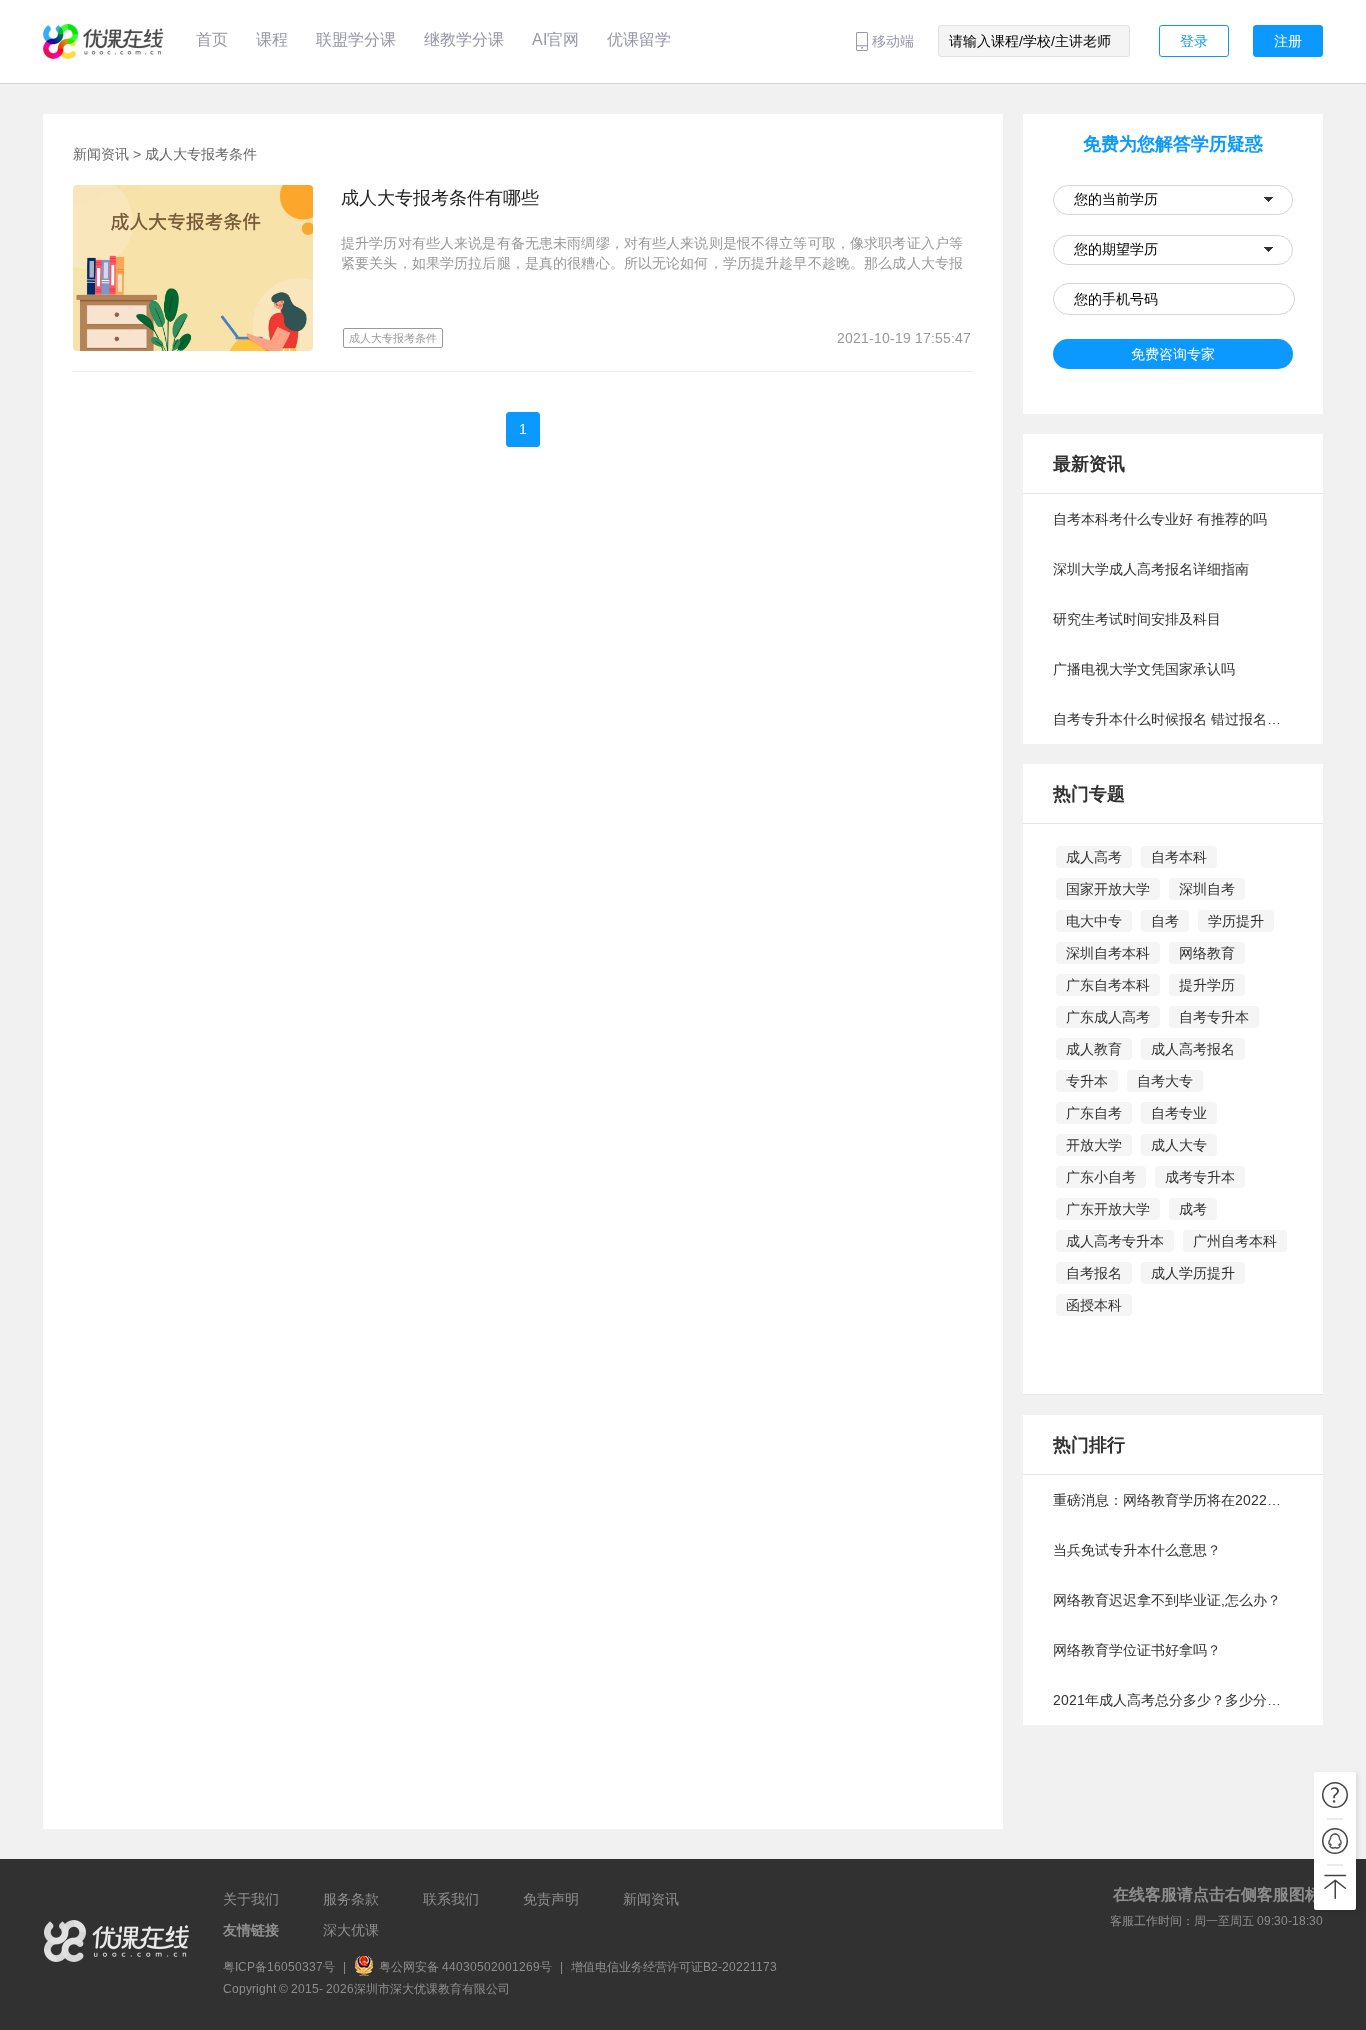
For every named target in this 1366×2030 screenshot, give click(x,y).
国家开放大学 (1108, 889)
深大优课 (351, 1930)
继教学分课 (464, 39)
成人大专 (1179, 1145)
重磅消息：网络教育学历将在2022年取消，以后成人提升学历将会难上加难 (1173, 1500)
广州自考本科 (1235, 1241)
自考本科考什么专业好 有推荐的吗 (1160, 519)
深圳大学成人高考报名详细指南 (1151, 569)
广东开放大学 (1108, 1209)
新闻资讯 (101, 154)
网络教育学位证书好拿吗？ (1137, 1650)
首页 (212, 39)
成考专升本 (1200, 1177)
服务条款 (351, 1899)
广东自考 (1094, 1113)
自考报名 (1094, 1273)
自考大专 (1165, 1081)
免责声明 (551, 1899)
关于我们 (251, 1899)
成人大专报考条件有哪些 (440, 198)
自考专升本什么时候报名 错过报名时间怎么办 (1173, 719)
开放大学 (1094, 1145)
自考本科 (1179, 857)
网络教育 (1207, 953)
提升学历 (1207, 985)
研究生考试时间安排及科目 (1137, 619)
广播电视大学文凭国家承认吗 (1144, 669)
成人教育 (1094, 1049)
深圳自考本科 (1108, 953)
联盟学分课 (356, 39)
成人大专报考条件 (201, 154)
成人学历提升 (1193, 1273)
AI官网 (555, 39)
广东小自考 (1101, 1177)
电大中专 (1094, 921)
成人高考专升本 (1115, 1241)
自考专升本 (1214, 1017)
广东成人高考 (1108, 1017)
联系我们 (451, 1899)
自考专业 (1179, 1113)
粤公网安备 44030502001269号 (467, 1967)
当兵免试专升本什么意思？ (1137, 1550)
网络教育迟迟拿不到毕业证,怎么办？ (1167, 1600)
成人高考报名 (1193, 1049)
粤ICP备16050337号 (279, 1967)
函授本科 (1094, 1305)
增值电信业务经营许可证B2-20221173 (674, 1967)
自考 (1165, 921)
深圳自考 (1207, 889)
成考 (1193, 1209)
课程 (272, 39)
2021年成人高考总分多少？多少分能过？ (1173, 1700)
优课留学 (639, 39)
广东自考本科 (1108, 985)
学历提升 (1236, 921)
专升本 (1087, 1081)
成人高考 (1094, 857)
